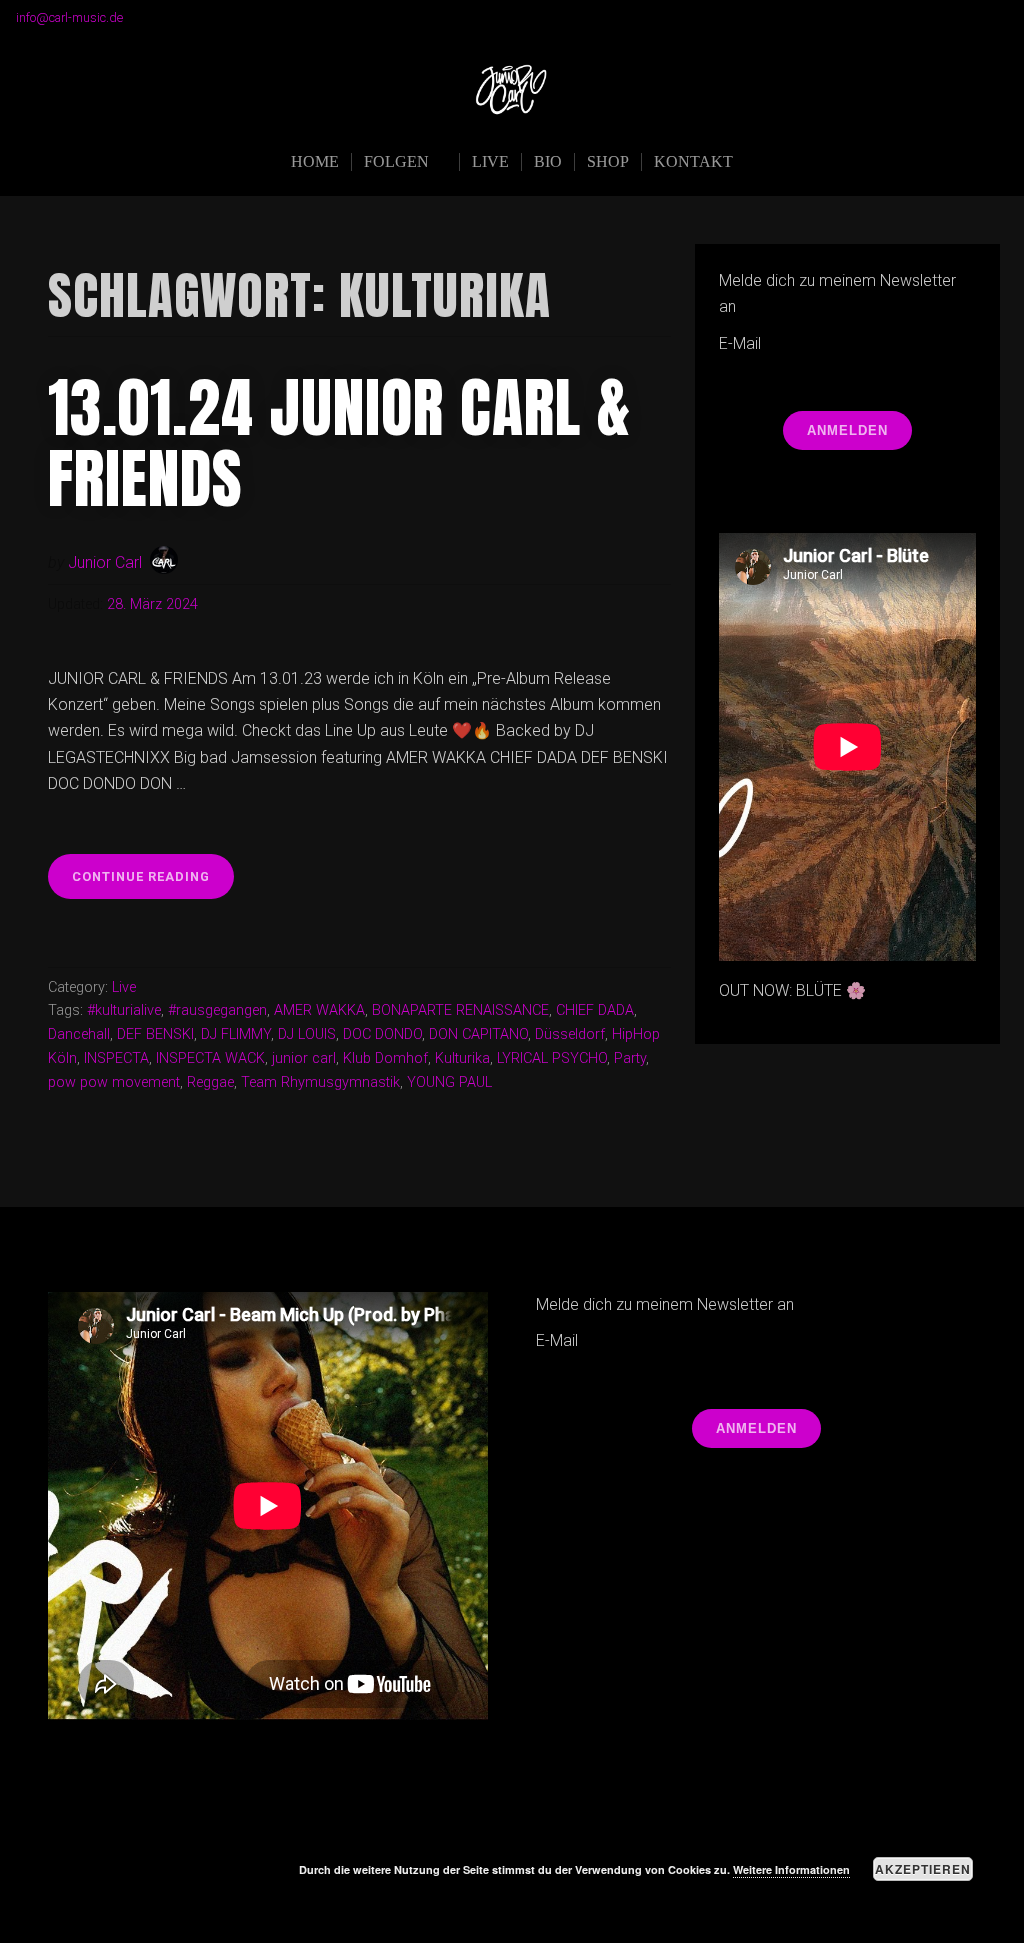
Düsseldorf (570, 1034)
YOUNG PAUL (449, 1082)
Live (490, 161)
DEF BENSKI (155, 1034)
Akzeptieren (923, 1869)
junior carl (304, 1058)
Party (630, 1058)
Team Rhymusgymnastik (320, 1082)
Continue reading (153, 883)
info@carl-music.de (69, 17)
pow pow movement (114, 1082)
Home (315, 161)
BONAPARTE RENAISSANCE (460, 1010)
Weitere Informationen (791, 1869)
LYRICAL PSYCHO (552, 1058)
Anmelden (847, 430)
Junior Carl (105, 562)
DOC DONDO (382, 1034)
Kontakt (693, 161)
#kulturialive (124, 1010)
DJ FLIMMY (236, 1034)
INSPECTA (116, 1058)
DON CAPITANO (478, 1034)
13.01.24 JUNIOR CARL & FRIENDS (339, 443)
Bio (548, 161)
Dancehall (79, 1034)
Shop (608, 161)
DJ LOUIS (307, 1034)
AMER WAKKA (319, 1010)
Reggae (210, 1082)
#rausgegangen (217, 1010)
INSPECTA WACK (210, 1058)
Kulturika (462, 1058)
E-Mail (740, 343)
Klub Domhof (385, 1058)
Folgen (396, 161)
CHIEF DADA (595, 1010)
